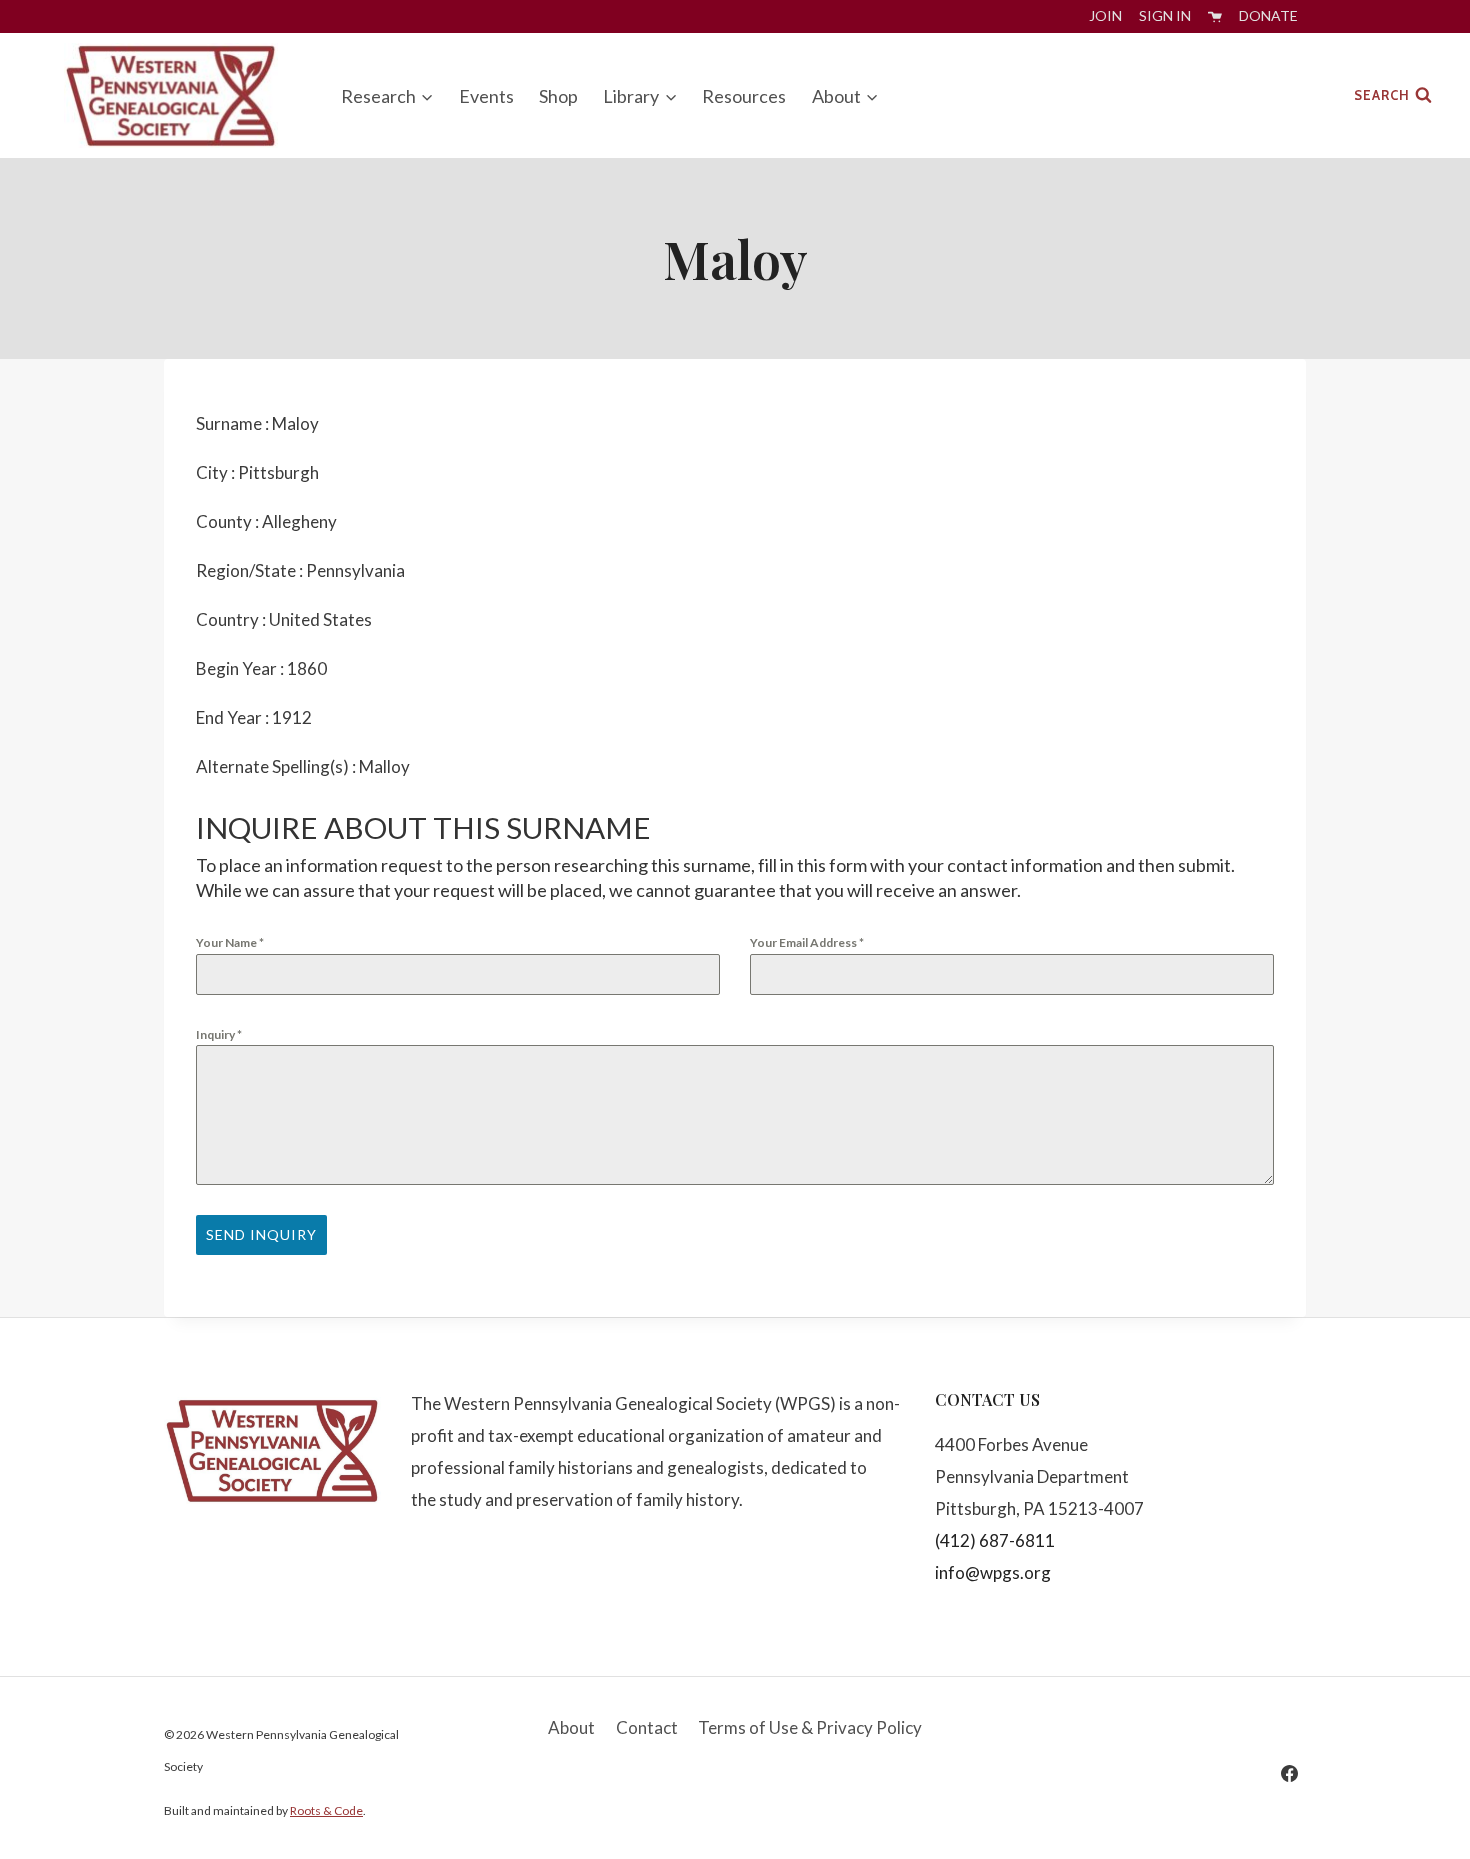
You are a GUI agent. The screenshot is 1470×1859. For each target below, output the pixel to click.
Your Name (230, 942)
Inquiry (219, 1034)
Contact (647, 1727)
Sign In (1165, 15)
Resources (744, 96)
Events (486, 96)
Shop (558, 96)
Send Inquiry (261, 1234)
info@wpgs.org (993, 1572)
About (571, 1727)
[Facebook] (1289, 1773)
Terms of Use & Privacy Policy (810, 1727)
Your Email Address (807, 942)
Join (1105, 15)
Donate (1268, 15)
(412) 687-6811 (995, 1540)
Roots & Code (326, 1810)
